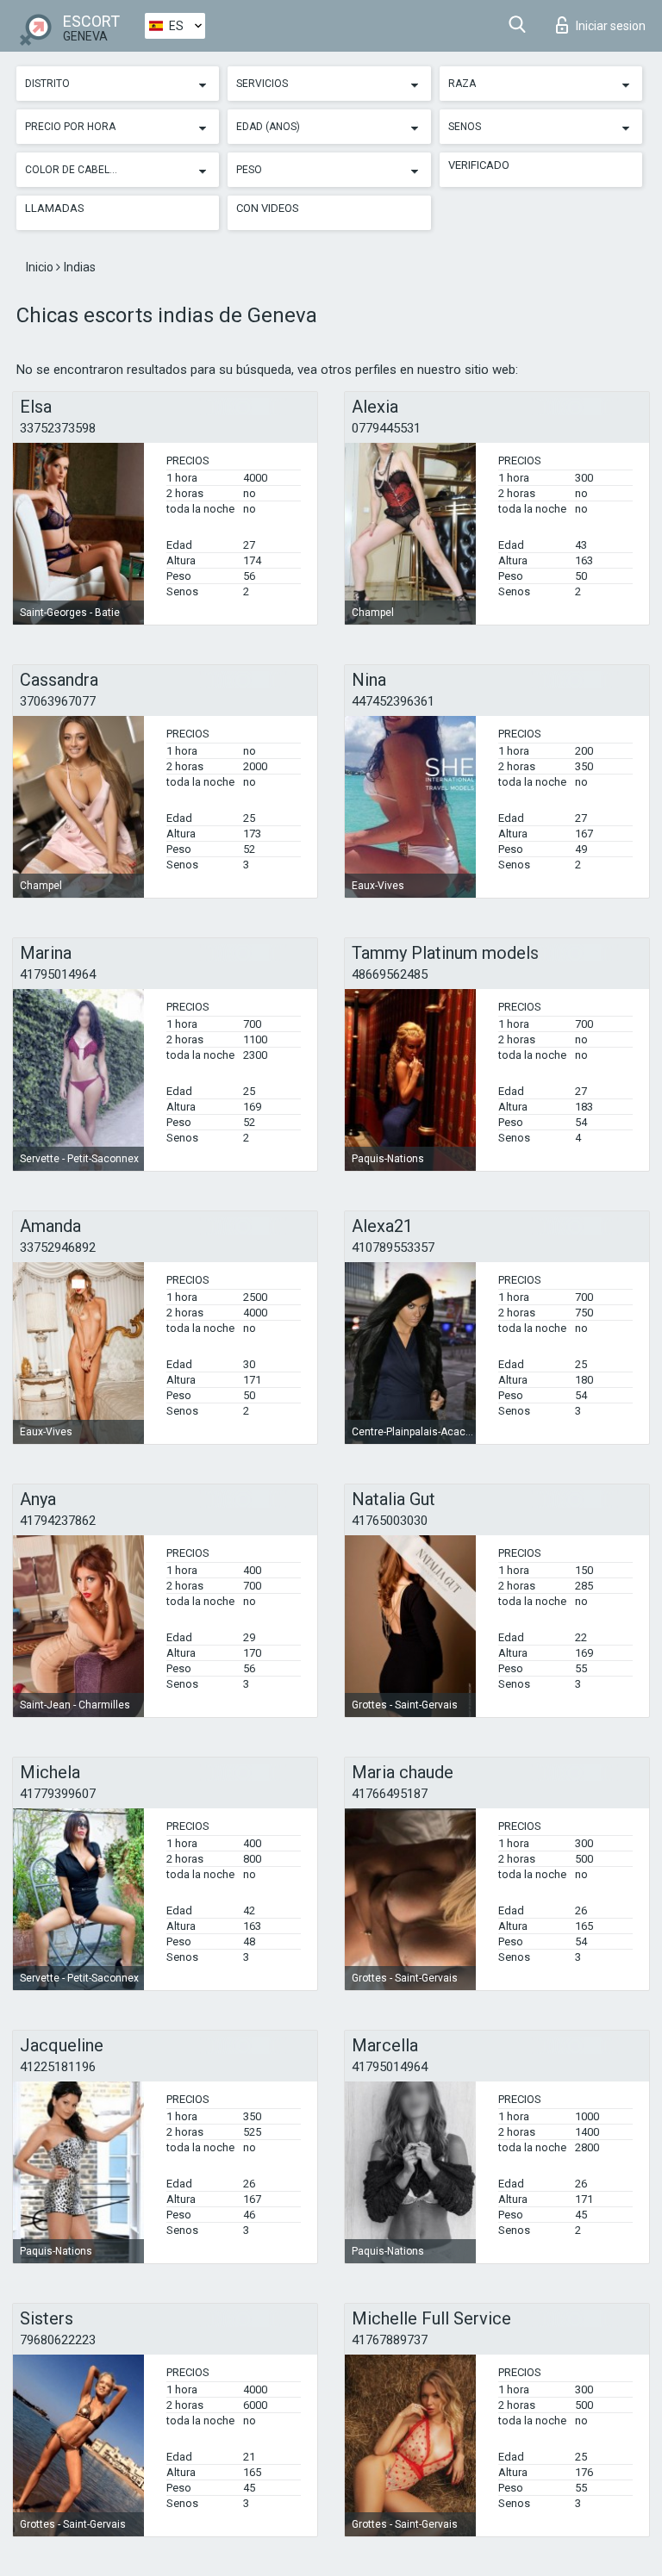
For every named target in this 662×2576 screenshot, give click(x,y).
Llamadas (55, 208)
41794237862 (58, 1521)
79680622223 (58, 2340)
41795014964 (58, 974)
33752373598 (58, 428)
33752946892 (58, 1248)
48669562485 (390, 974)
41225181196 (58, 2067)
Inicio (41, 267)
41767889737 (390, 2340)
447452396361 (393, 701)
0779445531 (386, 428)
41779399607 (58, 1794)
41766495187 (390, 1794)
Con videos (268, 208)
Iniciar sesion (611, 26)
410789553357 (393, 1248)
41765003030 (390, 1521)
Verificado (479, 165)
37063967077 (58, 701)
